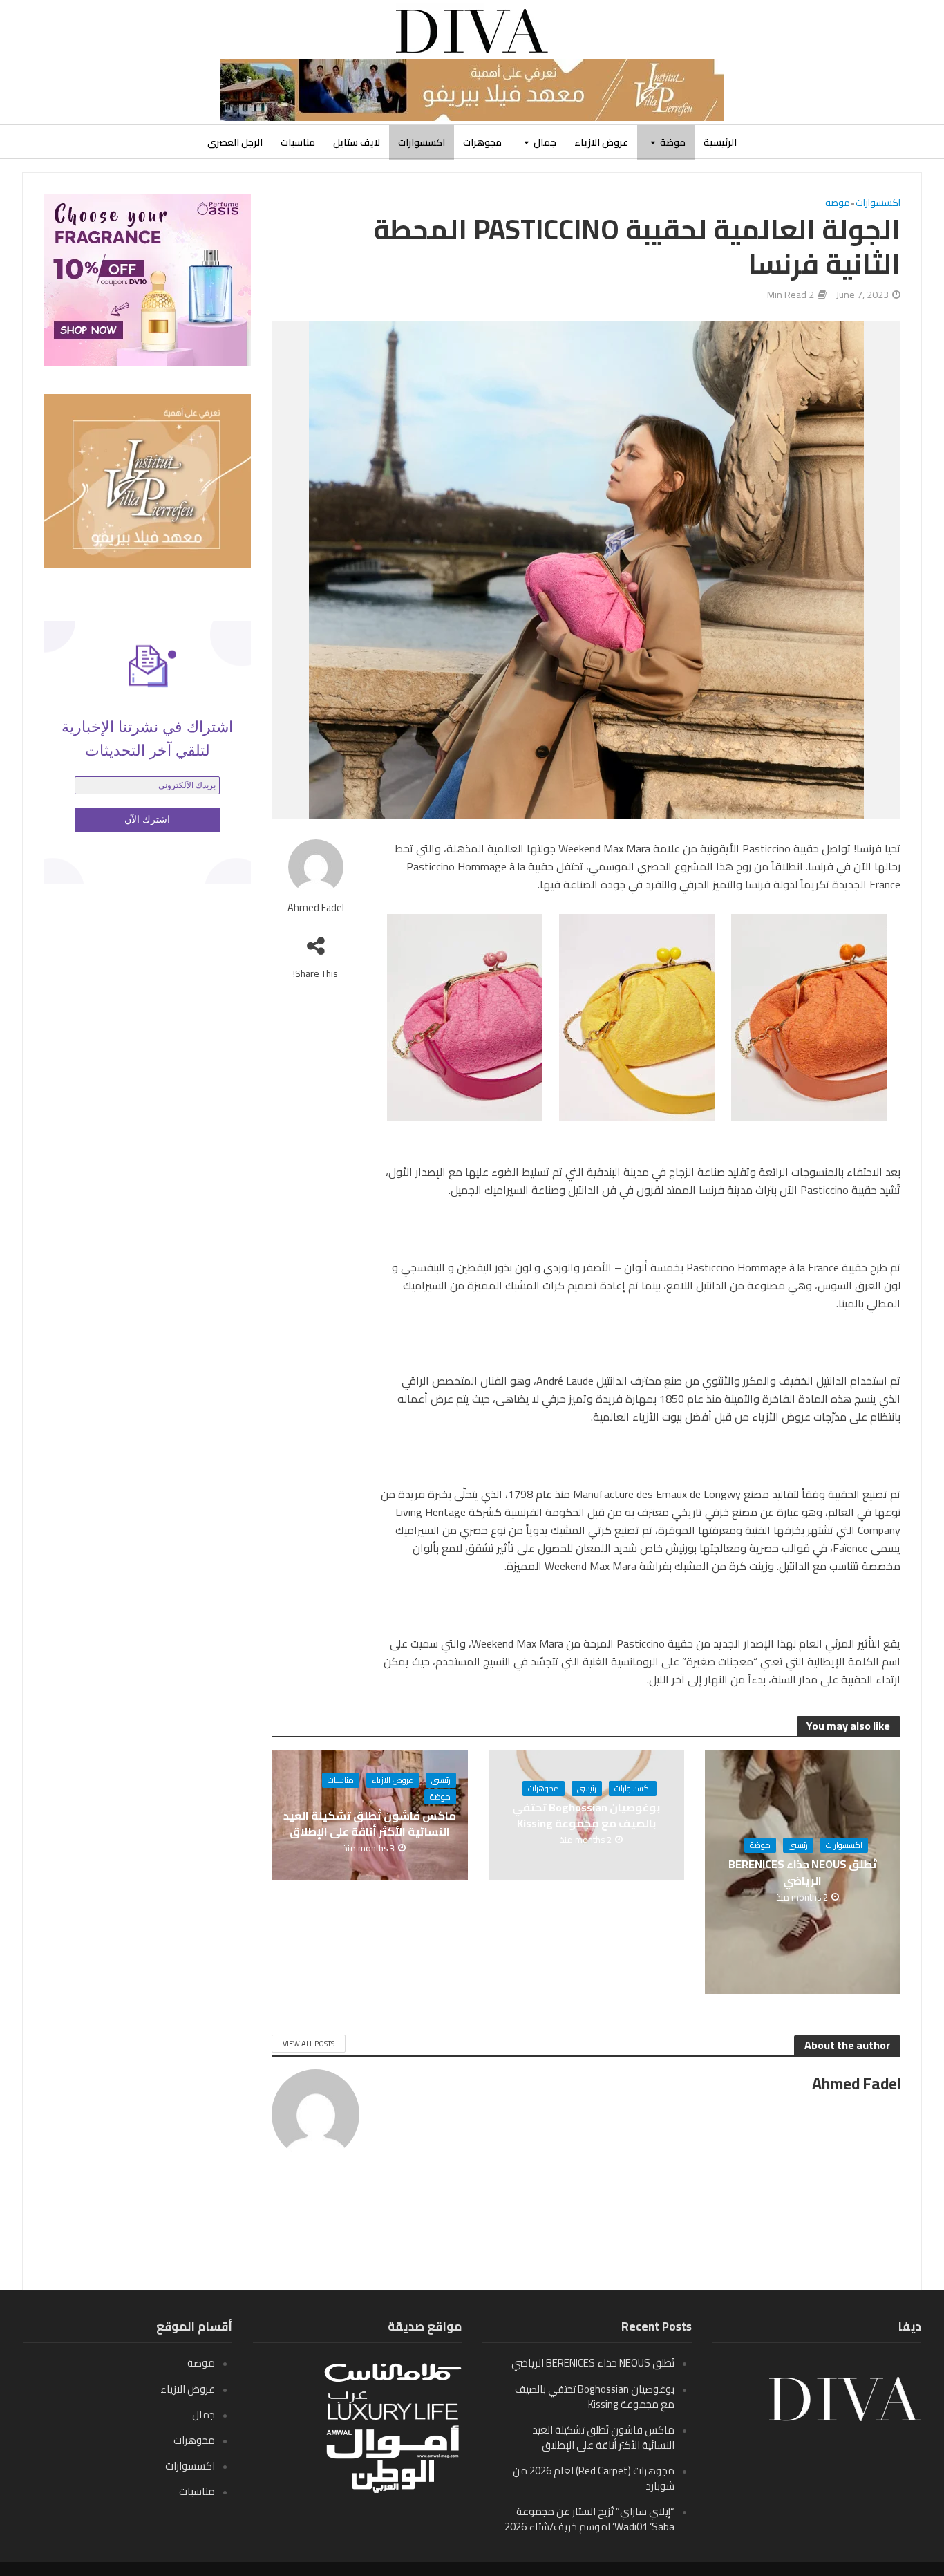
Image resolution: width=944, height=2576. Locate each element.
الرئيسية (720, 142)
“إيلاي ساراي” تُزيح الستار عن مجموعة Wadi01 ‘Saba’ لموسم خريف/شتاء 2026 (589, 2519)
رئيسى (798, 1845)
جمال (545, 142)
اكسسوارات (422, 142)
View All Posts (309, 2044)
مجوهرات (482, 142)
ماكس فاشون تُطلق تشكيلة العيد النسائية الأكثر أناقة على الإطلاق (370, 1824)
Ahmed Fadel (316, 908)
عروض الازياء (601, 142)
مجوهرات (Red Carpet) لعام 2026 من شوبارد (594, 2478)
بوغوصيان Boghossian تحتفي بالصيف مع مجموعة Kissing (586, 1816)
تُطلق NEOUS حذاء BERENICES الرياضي (803, 1872)
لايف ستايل (357, 142)
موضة (673, 142)
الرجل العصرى (235, 142)
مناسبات (298, 142)
